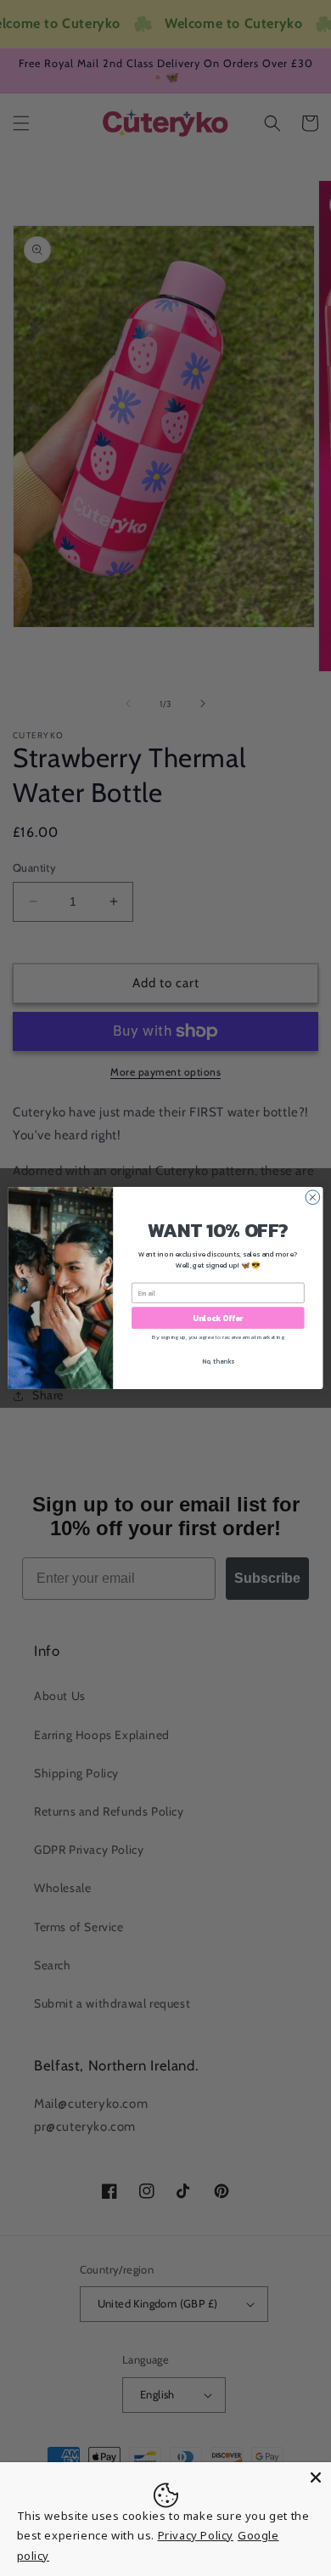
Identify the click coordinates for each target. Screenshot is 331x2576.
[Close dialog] (313, 1198)
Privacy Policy (196, 2535)
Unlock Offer (218, 1318)
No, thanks (218, 1361)
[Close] (316, 2477)
